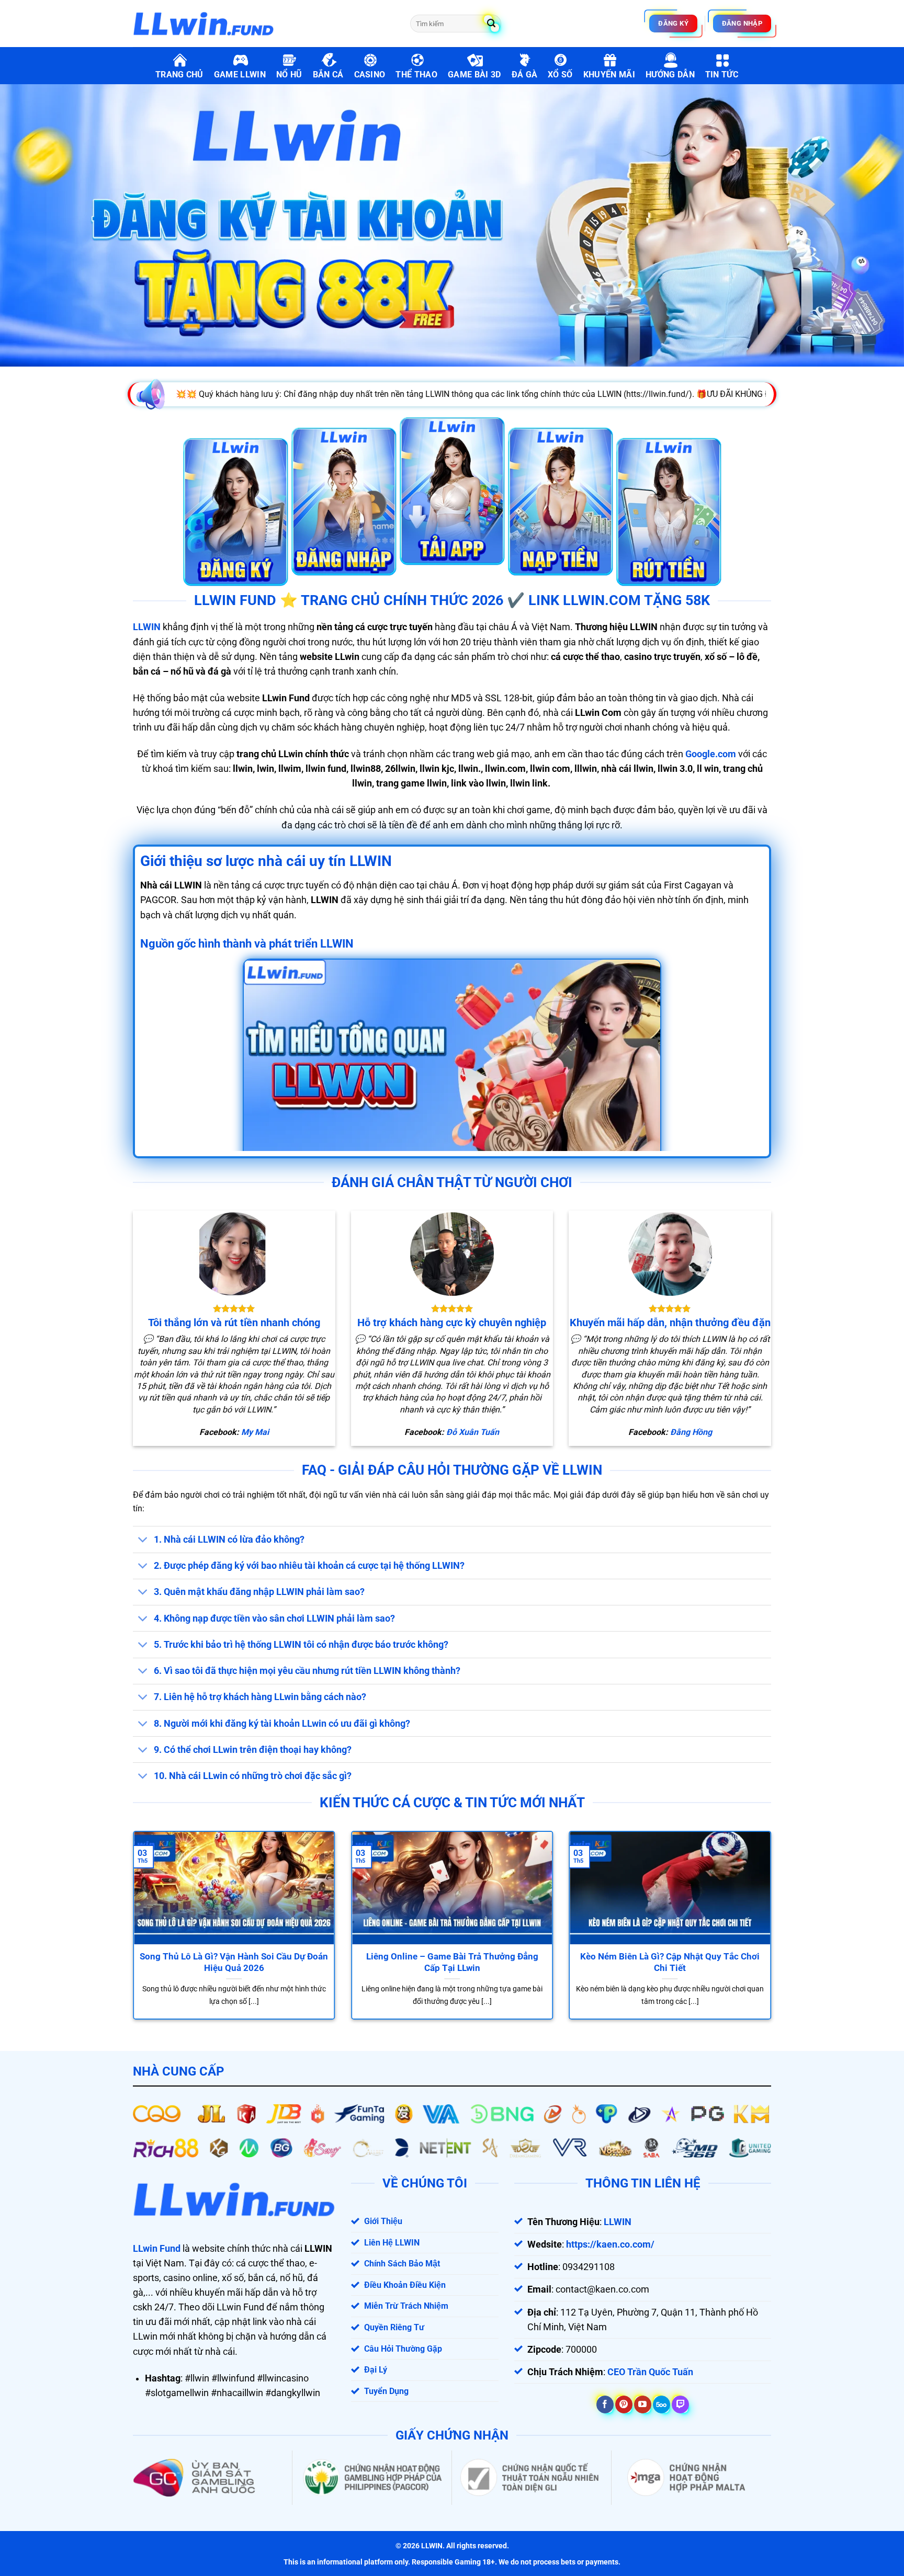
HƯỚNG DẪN (670, 75)
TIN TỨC (722, 75)
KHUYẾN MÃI (609, 75)
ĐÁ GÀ (525, 75)
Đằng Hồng (691, 1432)
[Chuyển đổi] (143, 1540)
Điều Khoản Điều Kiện (405, 2285)
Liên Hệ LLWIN (392, 2243)
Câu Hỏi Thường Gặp (403, 2349)
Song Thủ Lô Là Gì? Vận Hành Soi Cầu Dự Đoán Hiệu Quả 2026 (234, 1962)
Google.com (711, 754)
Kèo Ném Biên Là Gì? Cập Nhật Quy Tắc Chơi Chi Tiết (670, 1962)
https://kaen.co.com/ (610, 2244)
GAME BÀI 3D (474, 75)
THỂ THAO (416, 75)
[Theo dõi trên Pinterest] (624, 2404)
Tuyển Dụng (386, 2391)
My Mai (255, 1432)
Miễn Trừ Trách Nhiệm (406, 2306)
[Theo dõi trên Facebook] (605, 2404)
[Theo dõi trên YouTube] (643, 2404)
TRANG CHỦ (179, 75)
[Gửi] (491, 24)
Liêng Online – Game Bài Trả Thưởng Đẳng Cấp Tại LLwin (452, 1962)
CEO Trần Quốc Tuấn (650, 2372)
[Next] (753, 1900)
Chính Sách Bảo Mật (402, 2264)
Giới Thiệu (383, 2221)
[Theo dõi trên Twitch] (680, 2404)
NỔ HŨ (289, 75)
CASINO (370, 75)
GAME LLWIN (240, 75)
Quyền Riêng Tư (394, 2327)
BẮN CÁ (328, 75)
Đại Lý (376, 2370)
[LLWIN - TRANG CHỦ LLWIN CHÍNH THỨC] (264, 24)
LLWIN (147, 627)
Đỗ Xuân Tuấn (473, 1432)
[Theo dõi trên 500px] (662, 2404)
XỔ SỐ (560, 75)
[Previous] (151, 1900)
